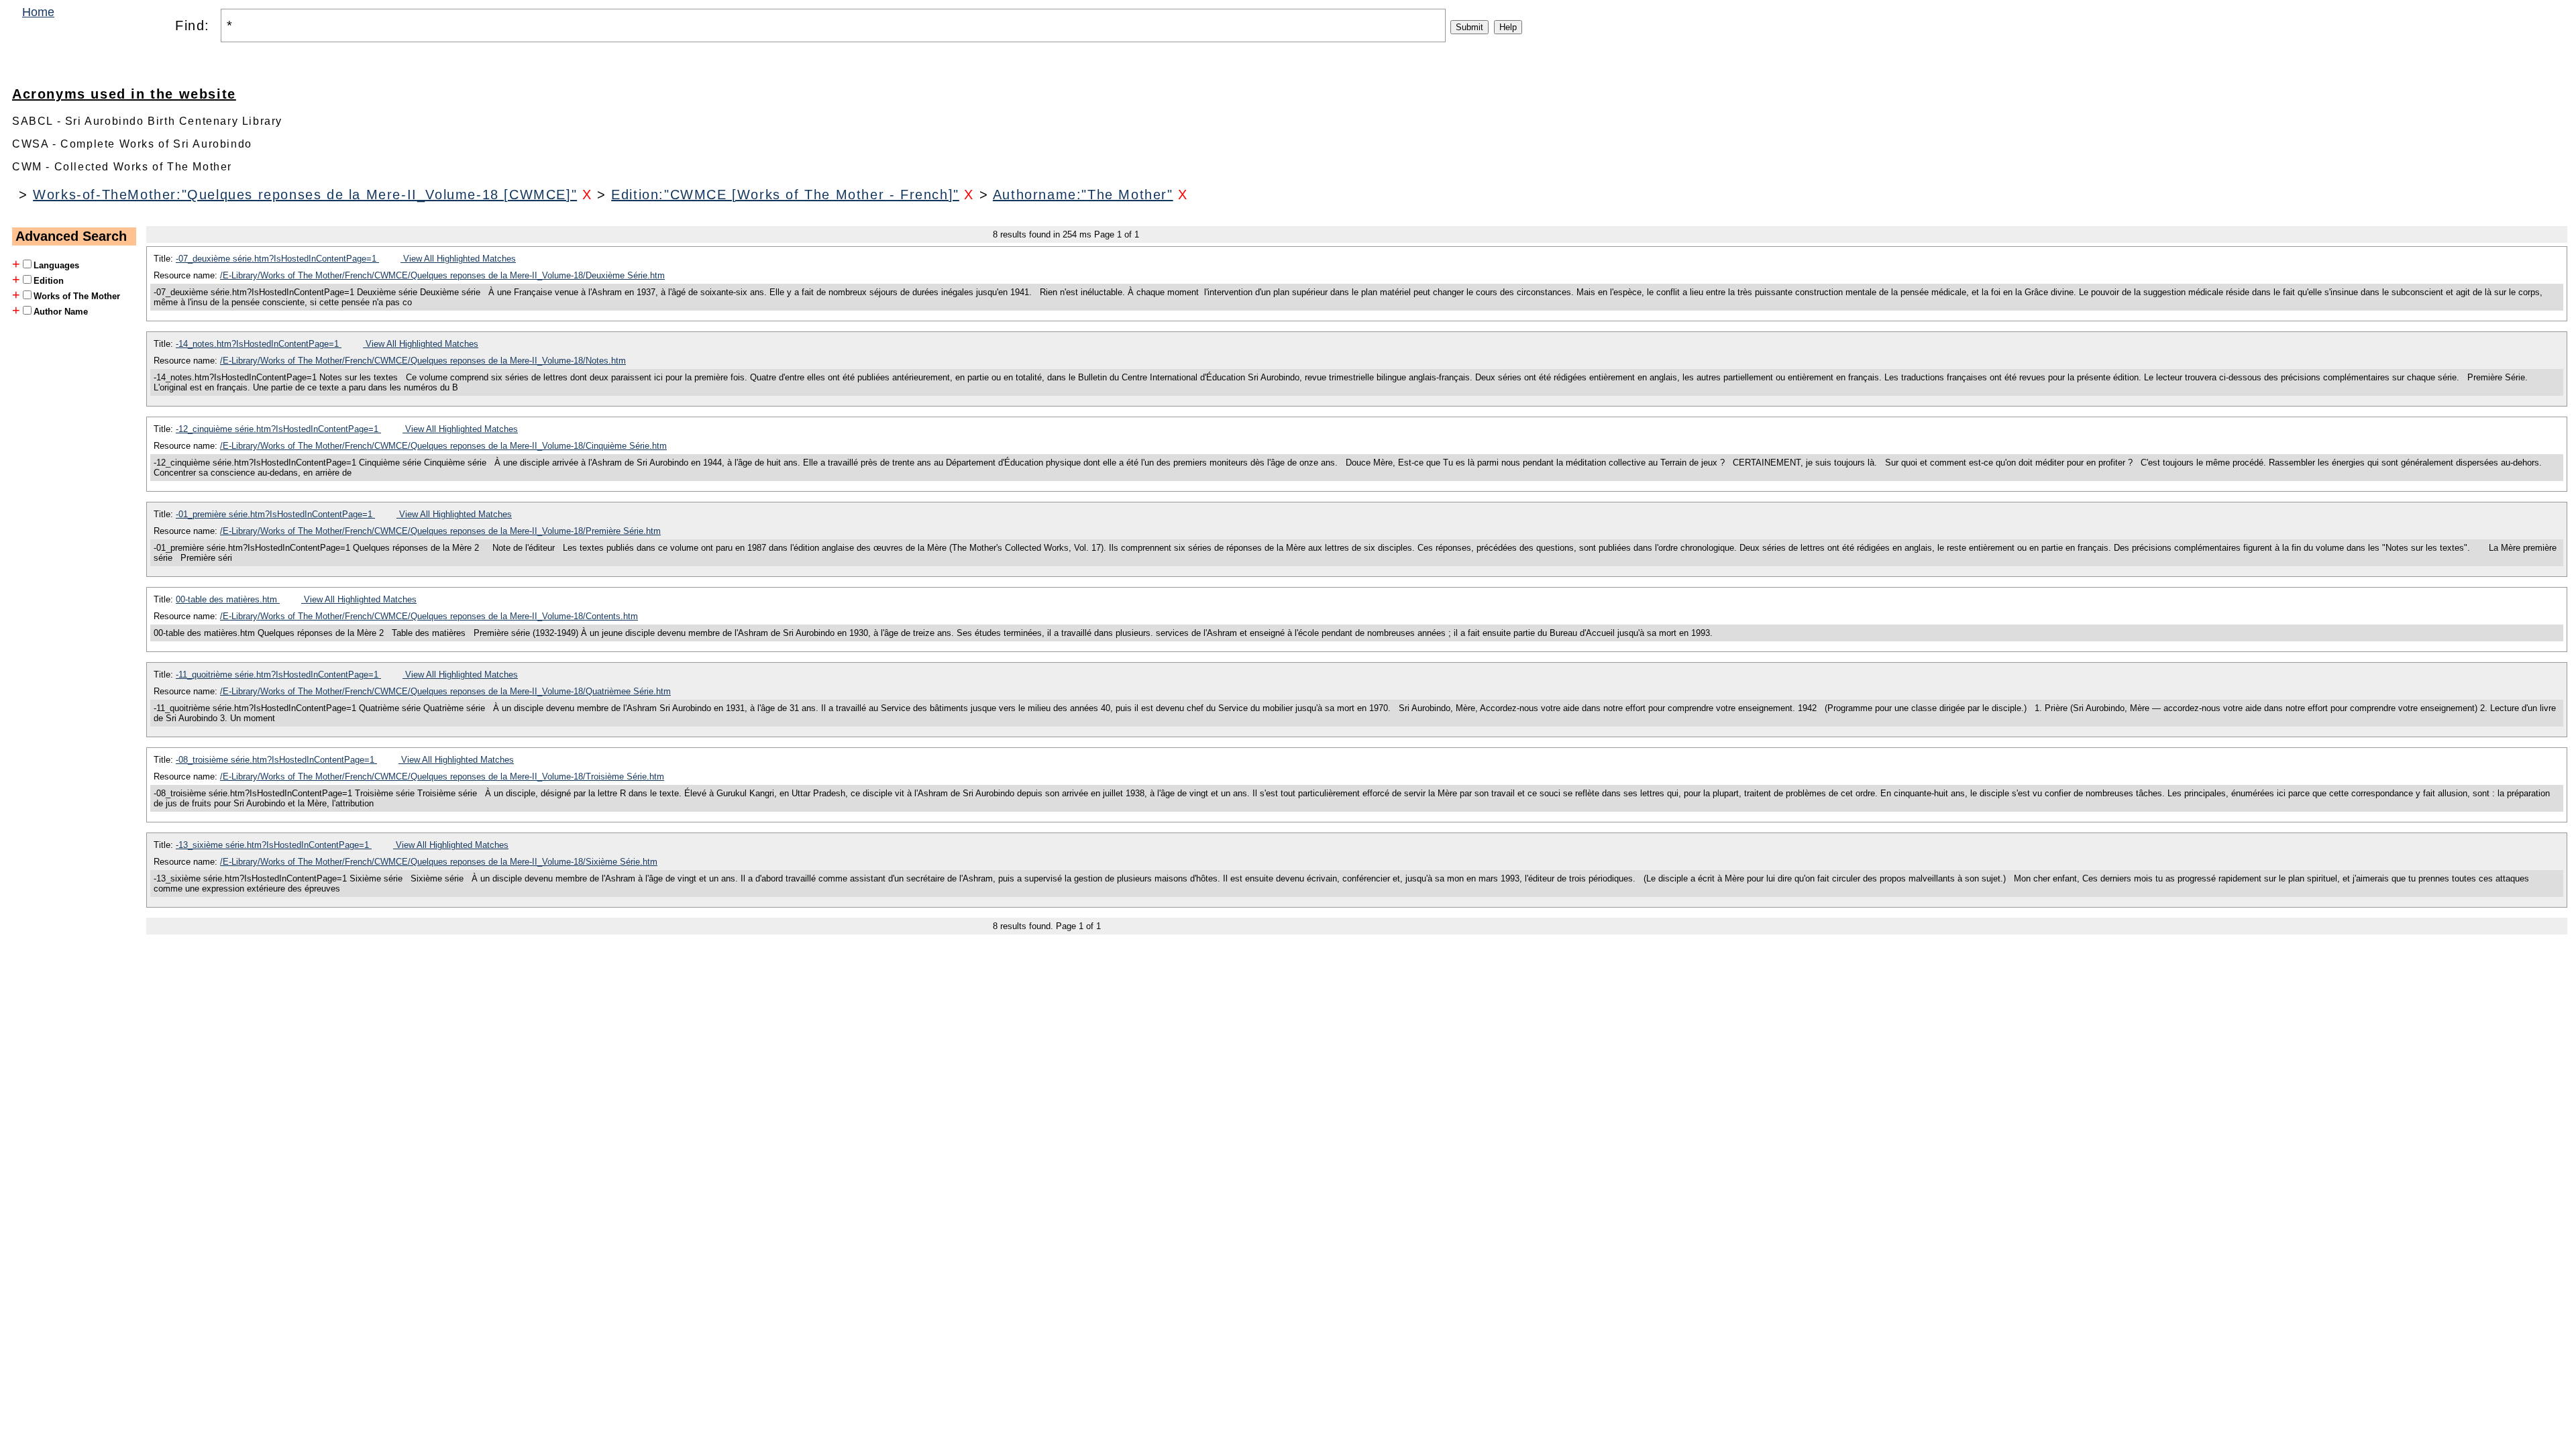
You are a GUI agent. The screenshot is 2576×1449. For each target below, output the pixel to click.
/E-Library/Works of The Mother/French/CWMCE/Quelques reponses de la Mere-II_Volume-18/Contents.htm (429, 616)
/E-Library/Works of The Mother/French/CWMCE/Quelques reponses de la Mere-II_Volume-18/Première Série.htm (440, 531)
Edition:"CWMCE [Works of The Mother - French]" (785, 195)
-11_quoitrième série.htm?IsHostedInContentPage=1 (278, 675)
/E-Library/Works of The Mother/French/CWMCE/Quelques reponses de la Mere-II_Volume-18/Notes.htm (423, 361)
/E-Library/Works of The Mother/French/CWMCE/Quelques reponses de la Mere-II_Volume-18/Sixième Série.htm (439, 862)
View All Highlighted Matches (458, 259)
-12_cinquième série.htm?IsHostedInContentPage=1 (278, 429)
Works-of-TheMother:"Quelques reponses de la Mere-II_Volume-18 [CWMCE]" (305, 195)
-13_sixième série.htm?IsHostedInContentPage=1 (274, 845)
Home (38, 12)
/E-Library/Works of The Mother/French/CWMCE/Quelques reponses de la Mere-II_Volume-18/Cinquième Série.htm (443, 446)
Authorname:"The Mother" (1083, 195)
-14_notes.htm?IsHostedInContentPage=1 (259, 344)
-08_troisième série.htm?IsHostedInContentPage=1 (276, 760)
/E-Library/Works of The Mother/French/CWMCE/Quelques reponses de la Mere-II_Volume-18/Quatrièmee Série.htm (445, 691)
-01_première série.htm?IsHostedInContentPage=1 (275, 514)
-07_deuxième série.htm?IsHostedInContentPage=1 (277, 259)
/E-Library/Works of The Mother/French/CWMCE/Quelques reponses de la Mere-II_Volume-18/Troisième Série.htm (442, 776)
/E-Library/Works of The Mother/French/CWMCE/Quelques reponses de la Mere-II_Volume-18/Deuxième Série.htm (442, 275)
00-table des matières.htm (228, 599)
